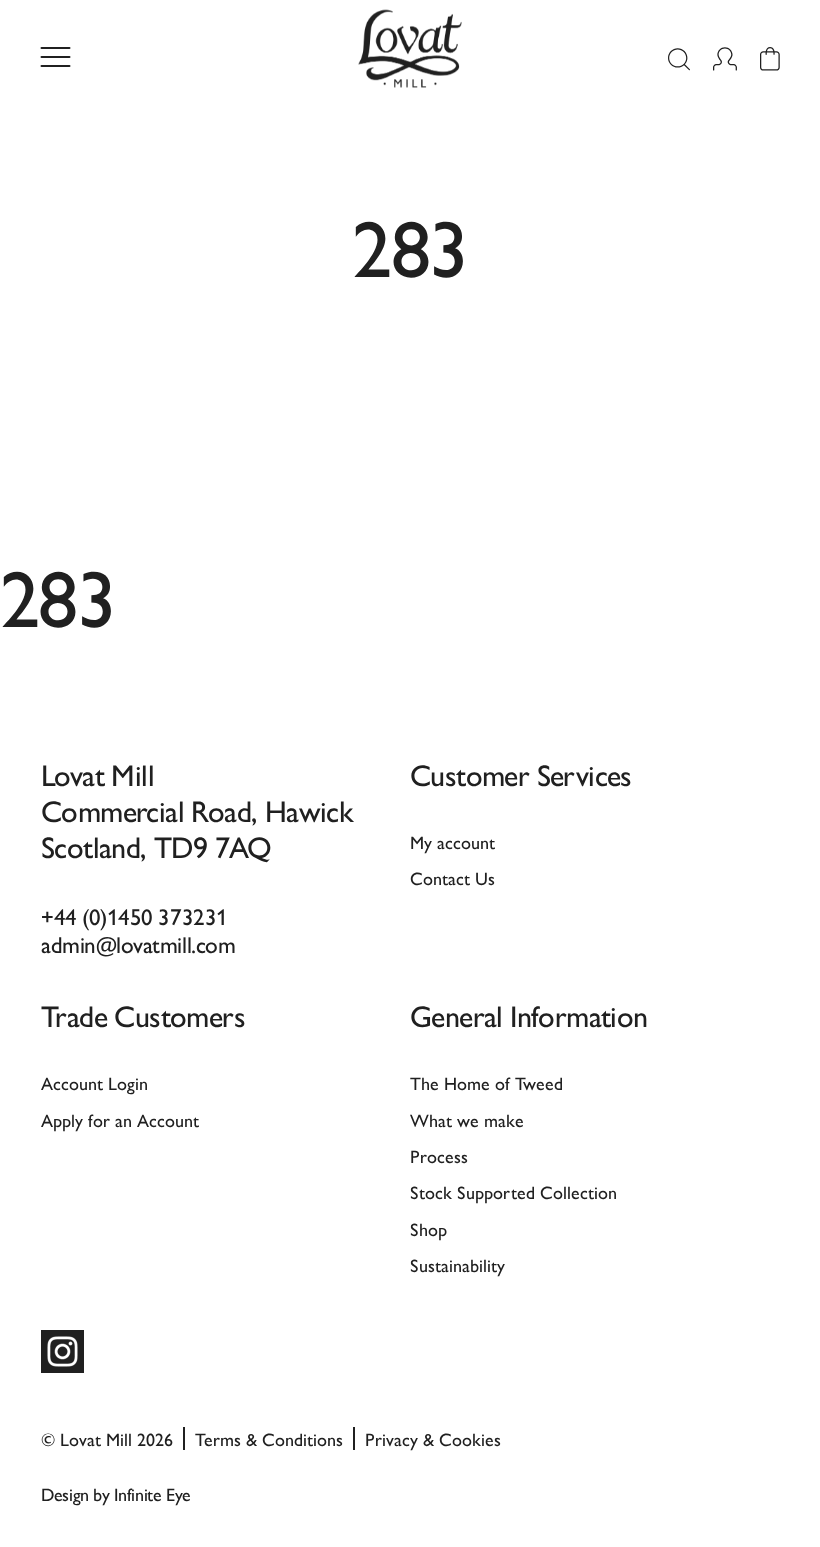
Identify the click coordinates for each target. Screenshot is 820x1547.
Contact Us (452, 877)
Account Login (94, 1082)
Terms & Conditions (269, 1438)
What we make (467, 1119)
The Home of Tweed (486, 1082)
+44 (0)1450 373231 (134, 915)
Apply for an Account (120, 1119)
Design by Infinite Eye (116, 1493)
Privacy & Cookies (433, 1438)
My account (452, 841)
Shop (428, 1228)
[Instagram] (62, 1351)
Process (439, 1155)
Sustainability (457, 1264)
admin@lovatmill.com (138, 943)
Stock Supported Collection (513, 1191)
